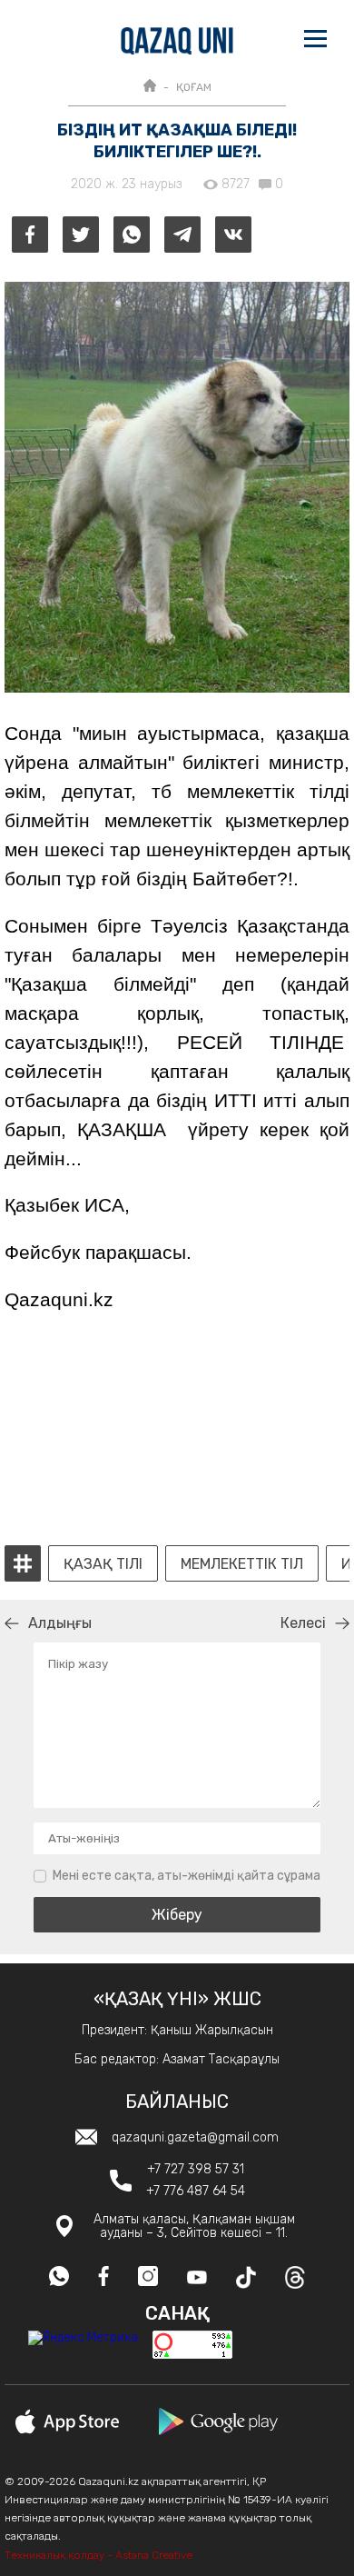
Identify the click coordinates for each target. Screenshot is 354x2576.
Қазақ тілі (103, 1564)
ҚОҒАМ (194, 87)
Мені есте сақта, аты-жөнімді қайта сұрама (187, 1876)
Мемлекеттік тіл (242, 1564)
